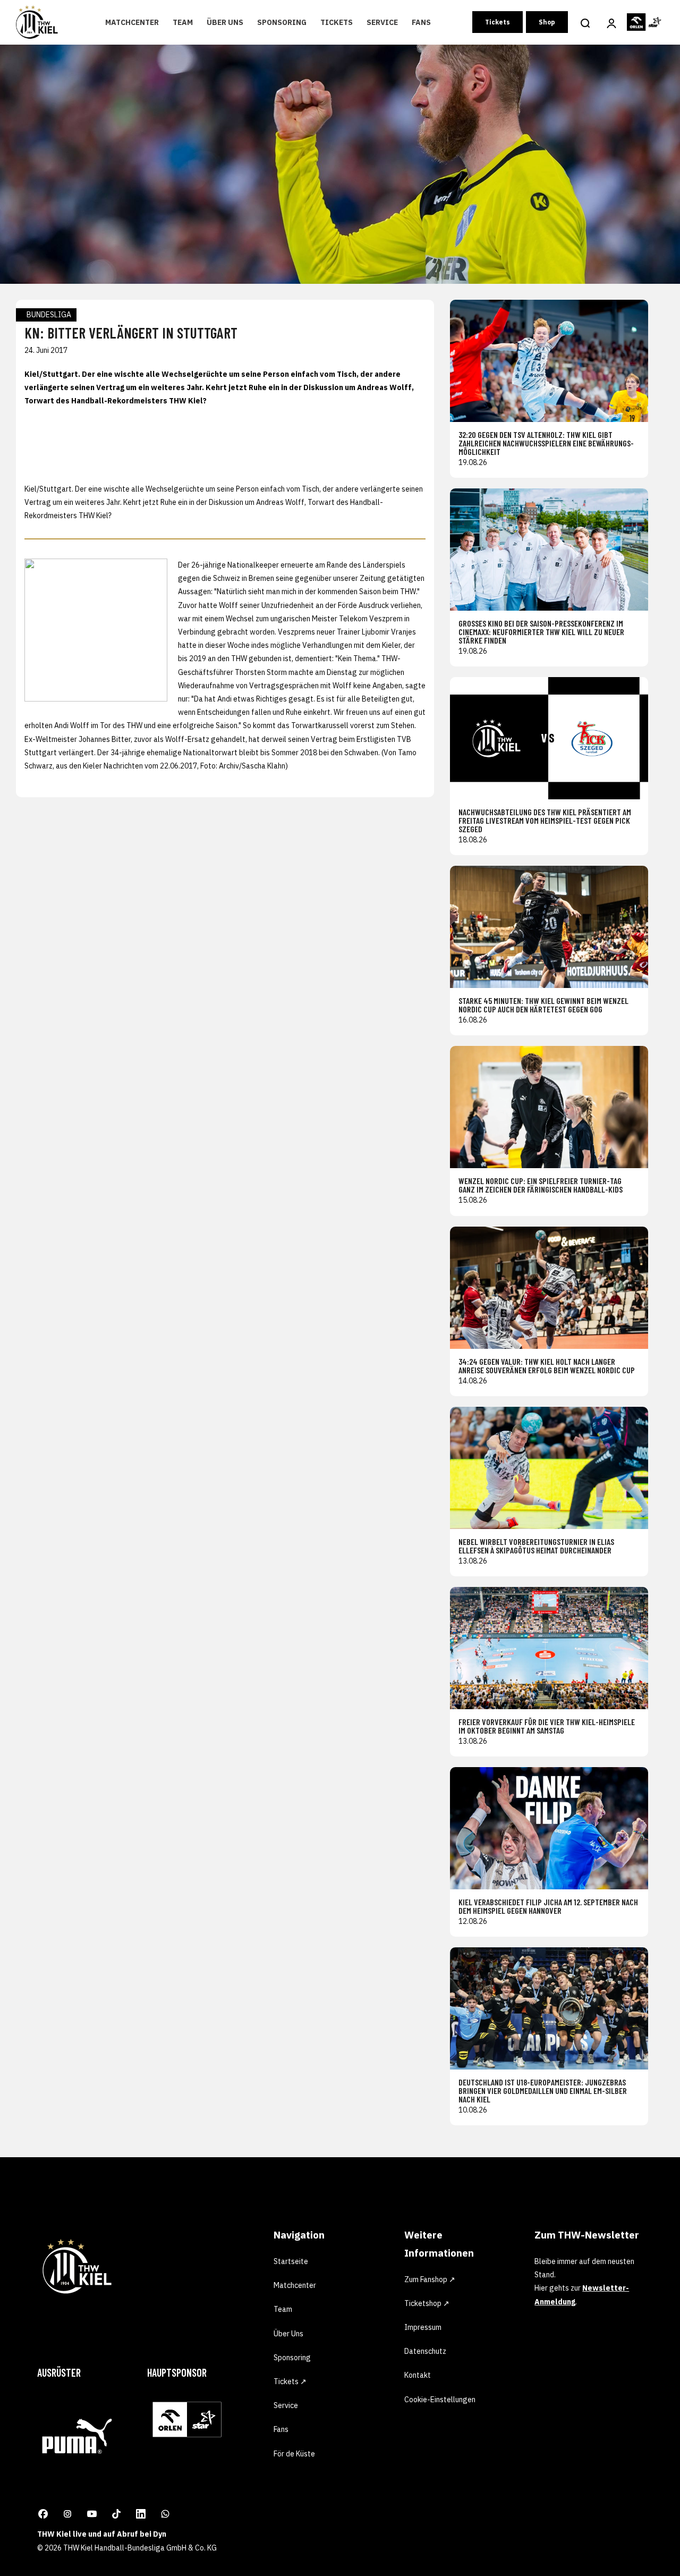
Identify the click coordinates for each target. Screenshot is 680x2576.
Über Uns (225, 22)
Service (382, 22)
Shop (547, 22)
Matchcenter (132, 22)
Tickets (337, 22)
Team (183, 22)
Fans (421, 22)
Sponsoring (282, 22)
